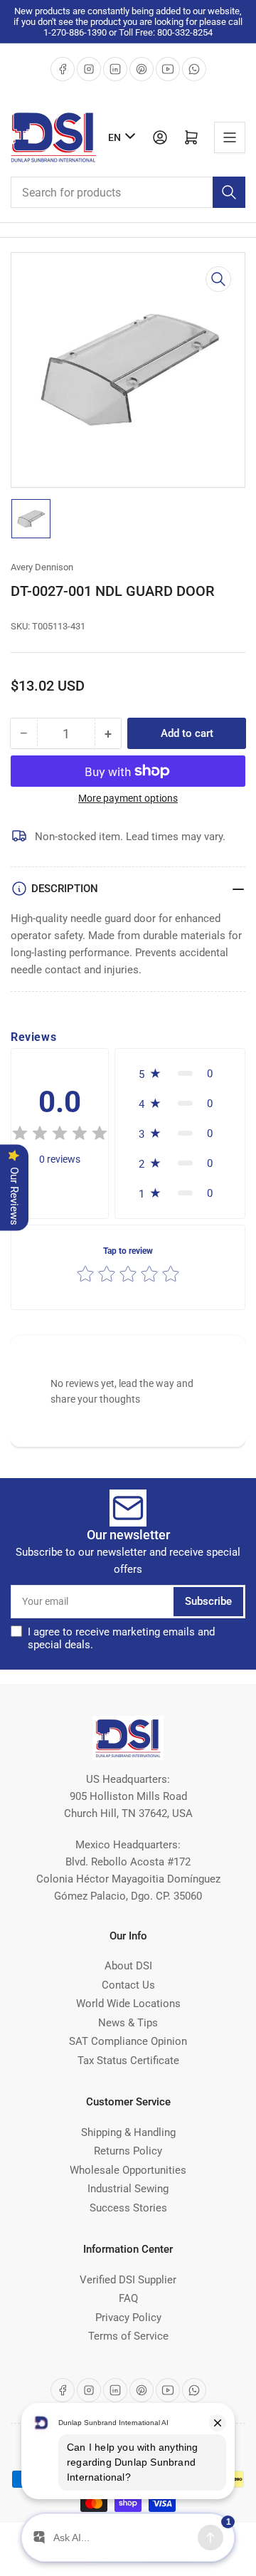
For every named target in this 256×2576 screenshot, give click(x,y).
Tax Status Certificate (128, 2061)
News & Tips (128, 2023)
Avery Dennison (42, 567)
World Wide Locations (128, 2004)
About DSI (128, 1966)
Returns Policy (128, 2151)
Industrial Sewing (128, 2189)
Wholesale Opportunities (128, 2170)
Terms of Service (128, 2336)
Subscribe (208, 1601)
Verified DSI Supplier (128, 2280)
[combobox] (128, 192)
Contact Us (128, 1985)
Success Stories (128, 2208)
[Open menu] (230, 137)
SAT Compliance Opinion (128, 2041)
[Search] (229, 192)
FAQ (128, 2298)
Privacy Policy (128, 2318)
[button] (60, 1135)
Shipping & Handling (128, 2132)
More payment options (128, 798)
